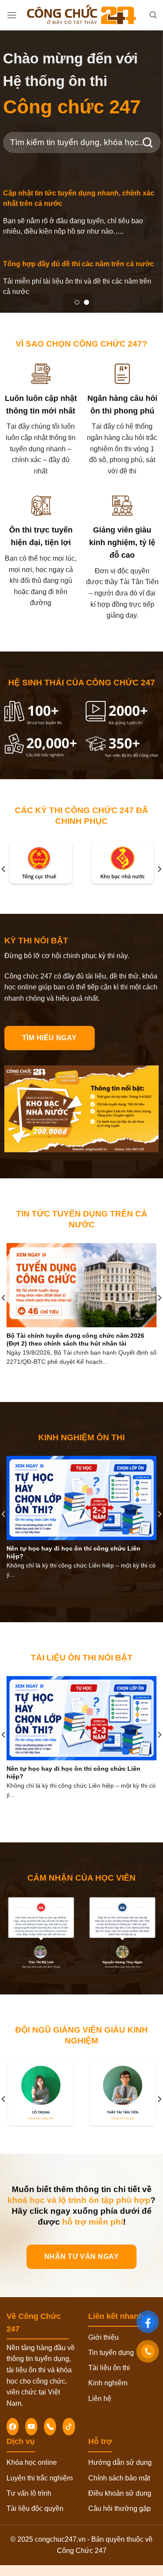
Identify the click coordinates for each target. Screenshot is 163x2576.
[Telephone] (50, 2427)
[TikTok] (69, 2427)
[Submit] (148, 142)
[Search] (153, 15)
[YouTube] (31, 2427)
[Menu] (12, 15)
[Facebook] (13, 2427)
